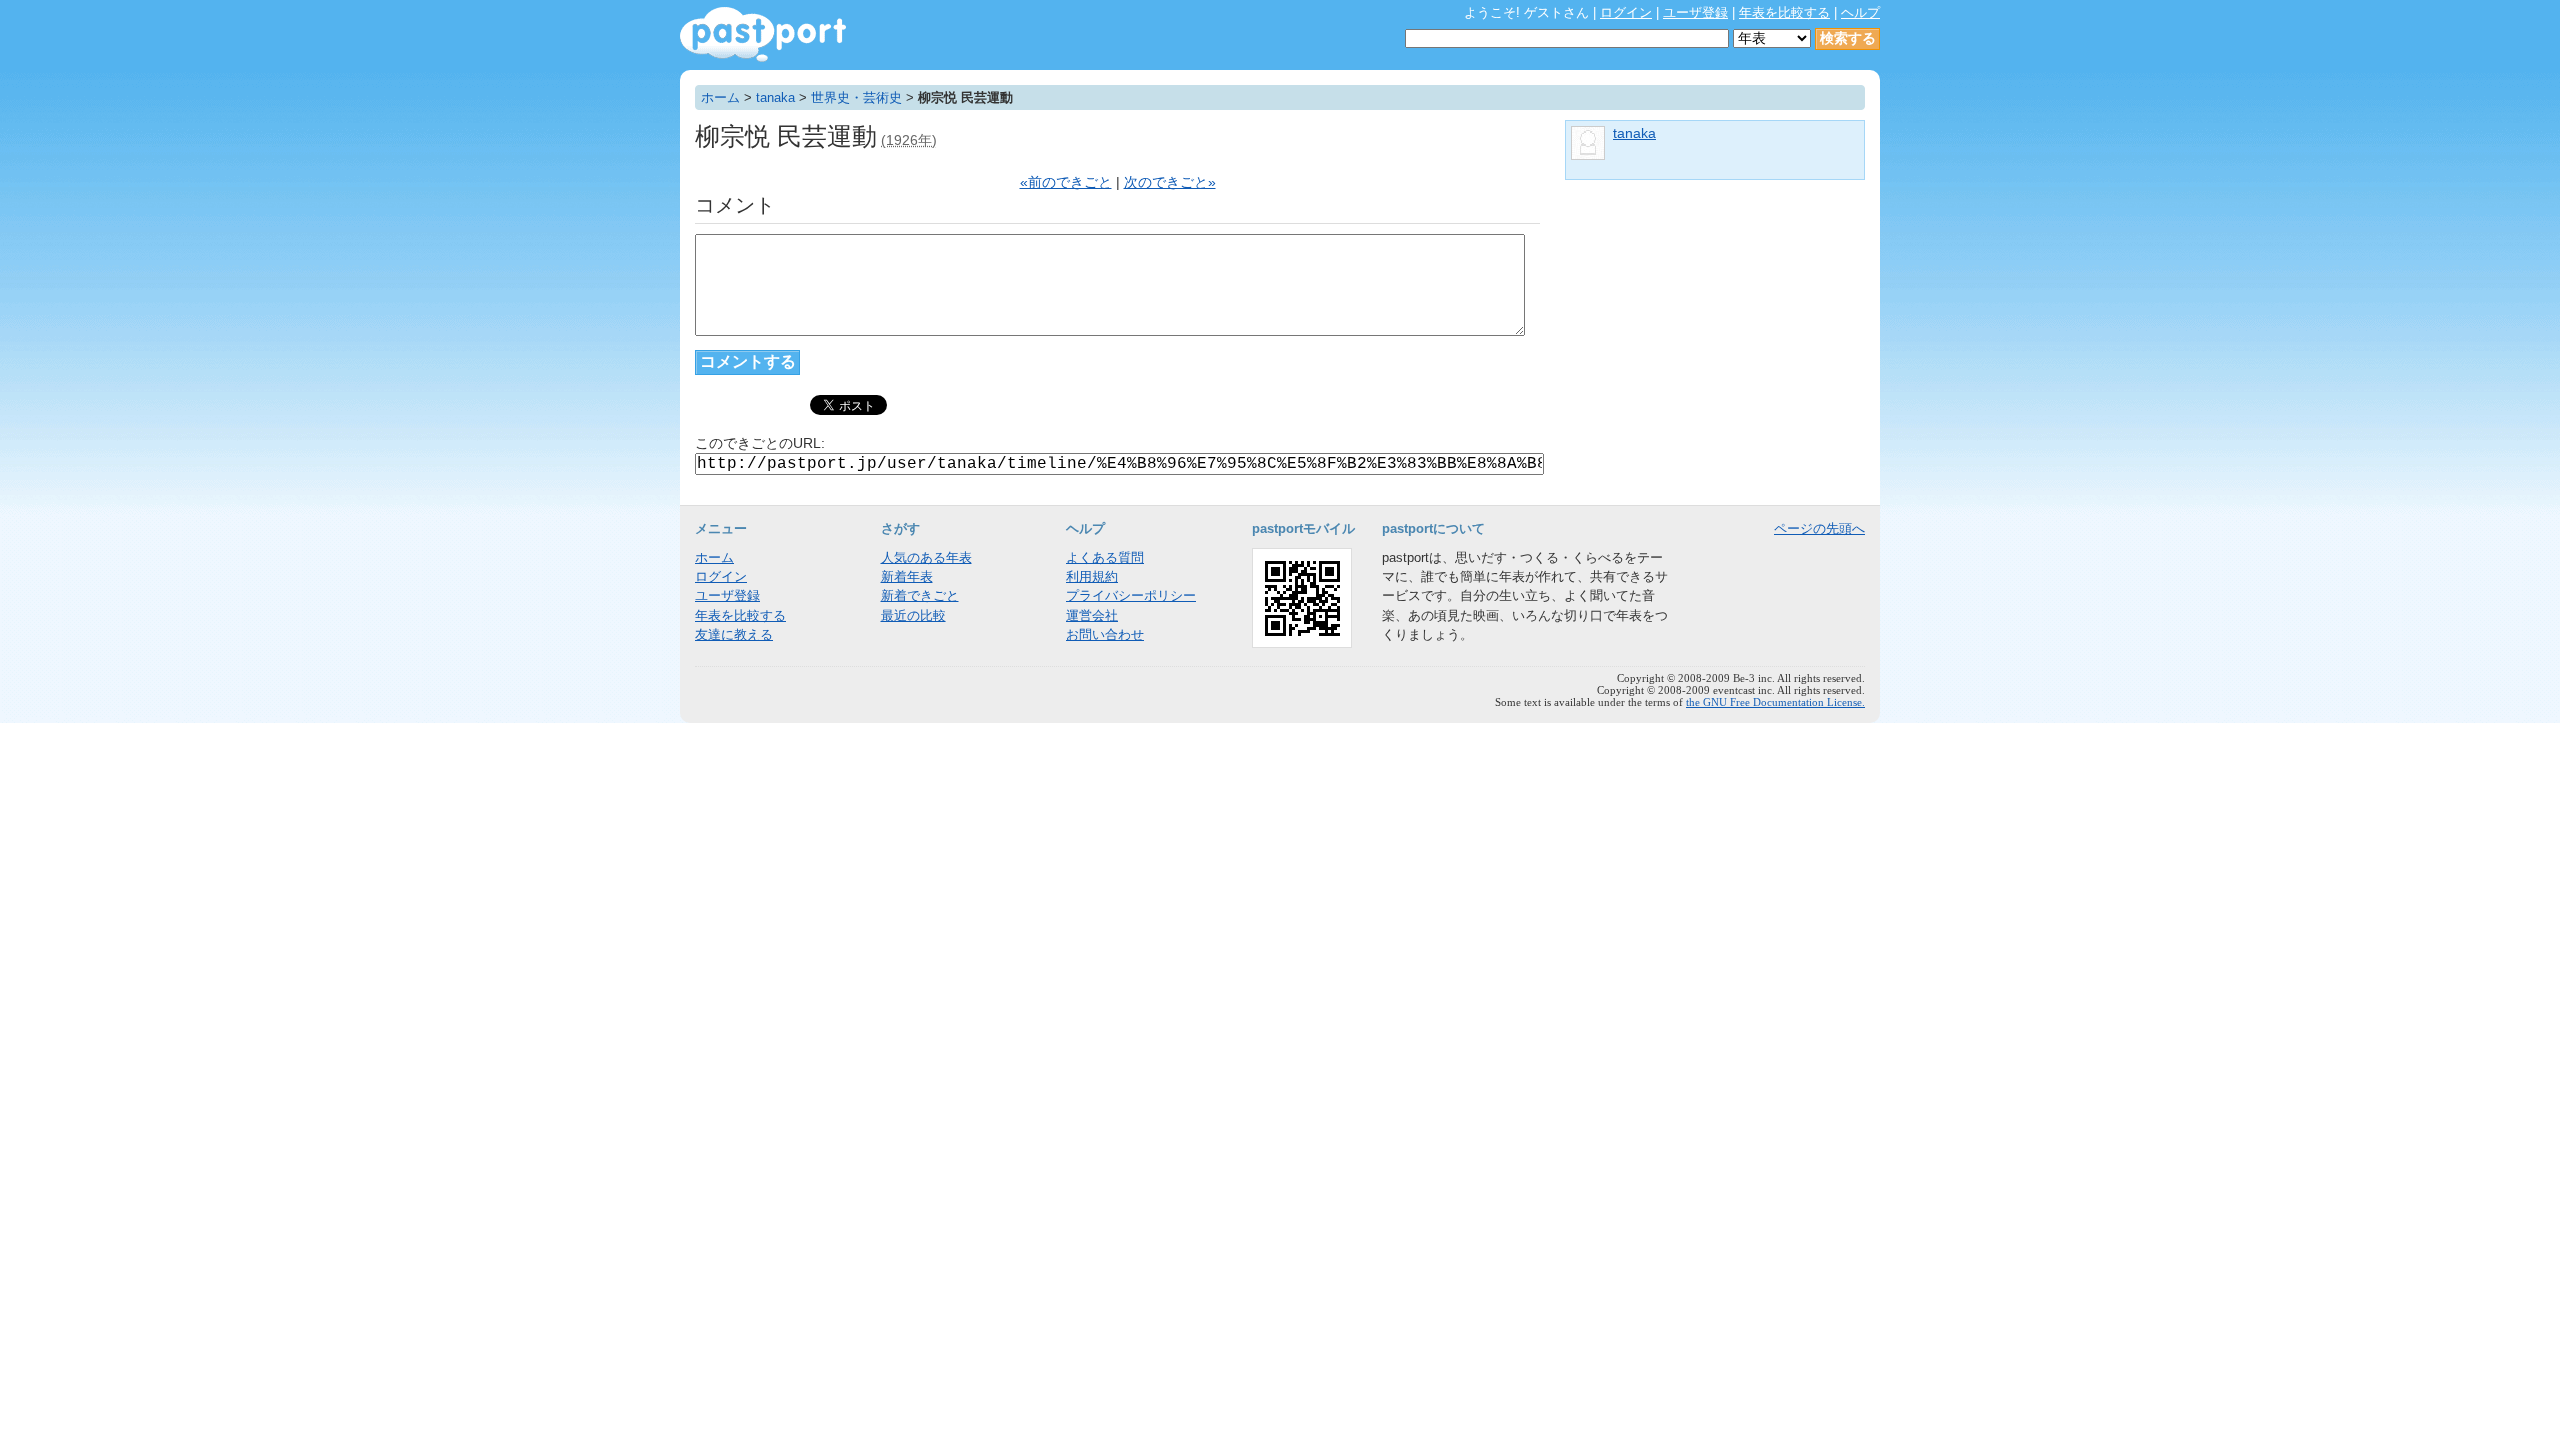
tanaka (775, 97)
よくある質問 (1105, 557)
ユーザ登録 (1695, 12)
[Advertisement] (1715, 325)
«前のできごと (1066, 182)
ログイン (1626, 12)
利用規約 (1092, 576)
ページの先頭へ (1819, 528)
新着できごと (920, 595)
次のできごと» (1170, 182)
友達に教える (734, 634)
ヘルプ (1860, 12)
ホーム (720, 97)
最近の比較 (913, 615)
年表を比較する (1784, 12)
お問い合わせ (1105, 634)
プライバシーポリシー (1131, 595)
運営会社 (1092, 615)
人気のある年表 (926, 557)
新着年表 (907, 576)
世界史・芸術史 (856, 97)
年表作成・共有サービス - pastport (763, 34)
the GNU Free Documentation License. (1775, 702)
